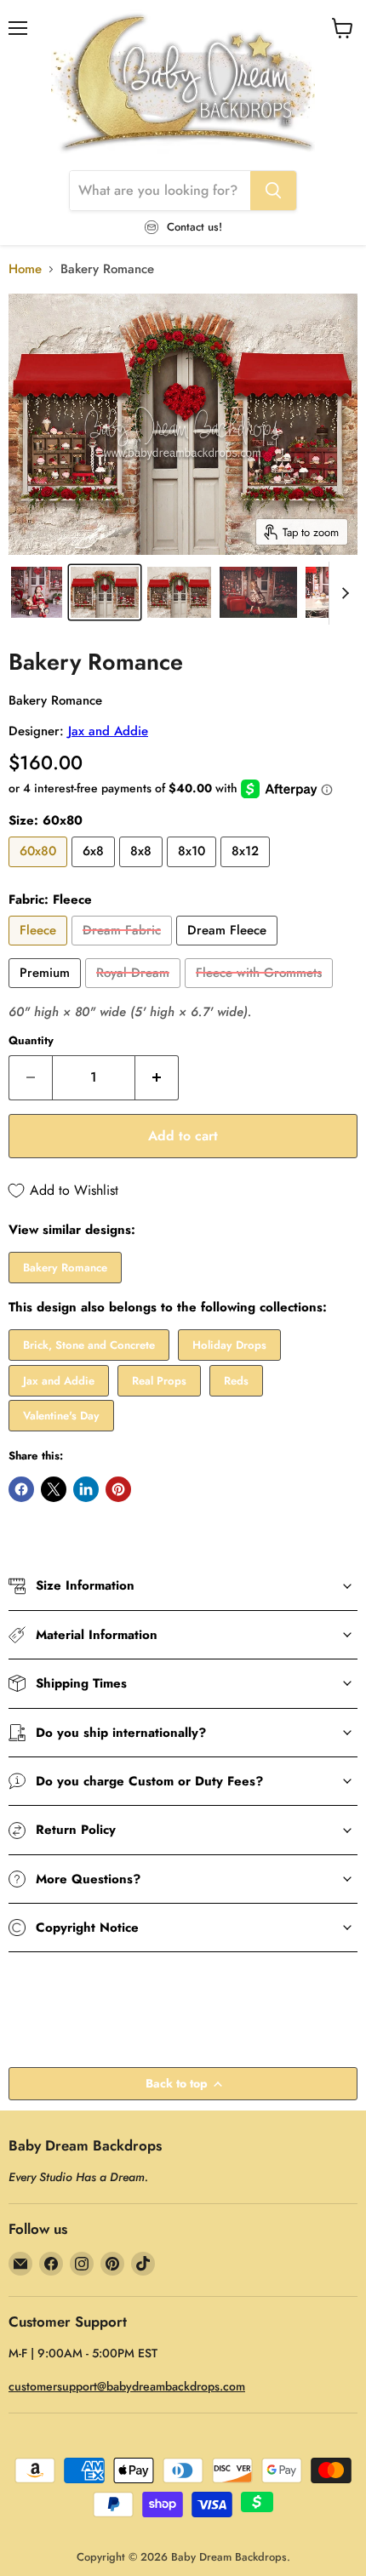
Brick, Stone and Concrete (89, 1345)
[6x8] (95, 871)
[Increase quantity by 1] (157, 1077)
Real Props (159, 1381)
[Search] (273, 191)
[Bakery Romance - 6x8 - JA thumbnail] (105, 592)
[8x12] (247, 871)
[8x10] (194, 871)
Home (25, 269)
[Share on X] (54, 1489)
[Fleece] (40, 950)
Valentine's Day (61, 1416)
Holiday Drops (229, 1345)
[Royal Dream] (135, 992)
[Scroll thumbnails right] (342, 593)
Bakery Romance (65, 1268)
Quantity (31, 1040)
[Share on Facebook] (21, 1489)
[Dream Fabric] (124, 950)
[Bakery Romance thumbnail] (37, 592)
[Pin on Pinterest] (118, 1489)
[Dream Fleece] (229, 950)
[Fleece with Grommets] (261, 992)
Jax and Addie (108, 731)
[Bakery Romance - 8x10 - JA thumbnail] (179, 592)
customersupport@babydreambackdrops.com (127, 2386)
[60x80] (40, 871)
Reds (236, 1381)
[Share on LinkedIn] (86, 1489)
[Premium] (47, 992)
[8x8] (143, 871)
